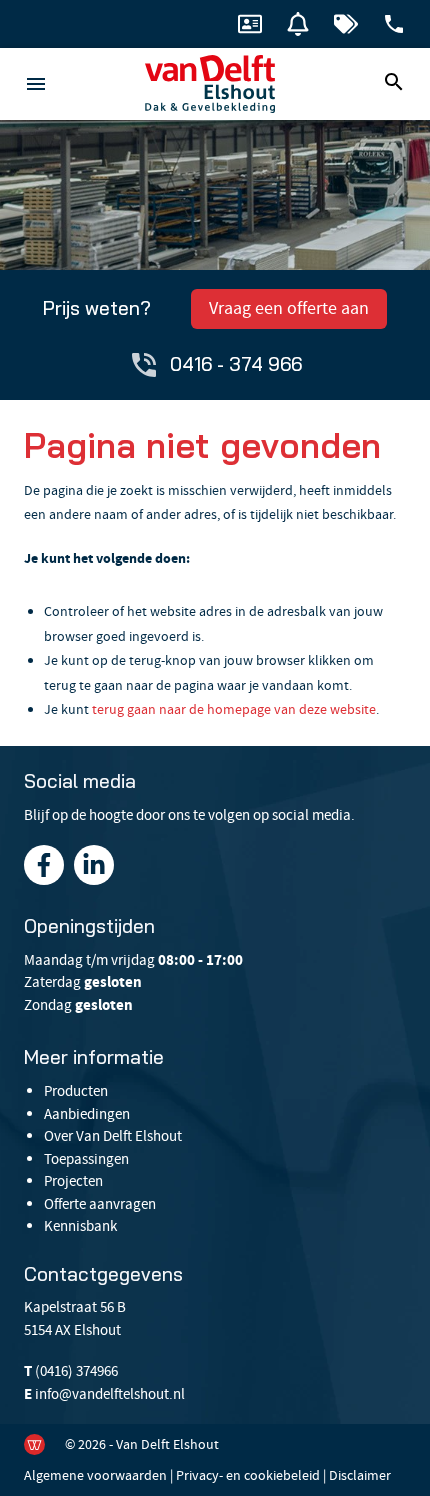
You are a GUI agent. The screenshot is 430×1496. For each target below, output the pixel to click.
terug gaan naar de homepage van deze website (234, 709)
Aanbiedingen (87, 1114)
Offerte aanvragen (100, 1204)
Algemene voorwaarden (95, 1475)
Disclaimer (360, 1475)
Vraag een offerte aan (289, 308)
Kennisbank (80, 1226)
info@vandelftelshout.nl (110, 1394)
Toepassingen (86, 1159)
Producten (76, 1091)
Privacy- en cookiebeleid (248, 1475)
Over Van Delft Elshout (113, 1136)
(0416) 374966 (76, 1371)
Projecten (73, 1181)
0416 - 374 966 (236, 364)
